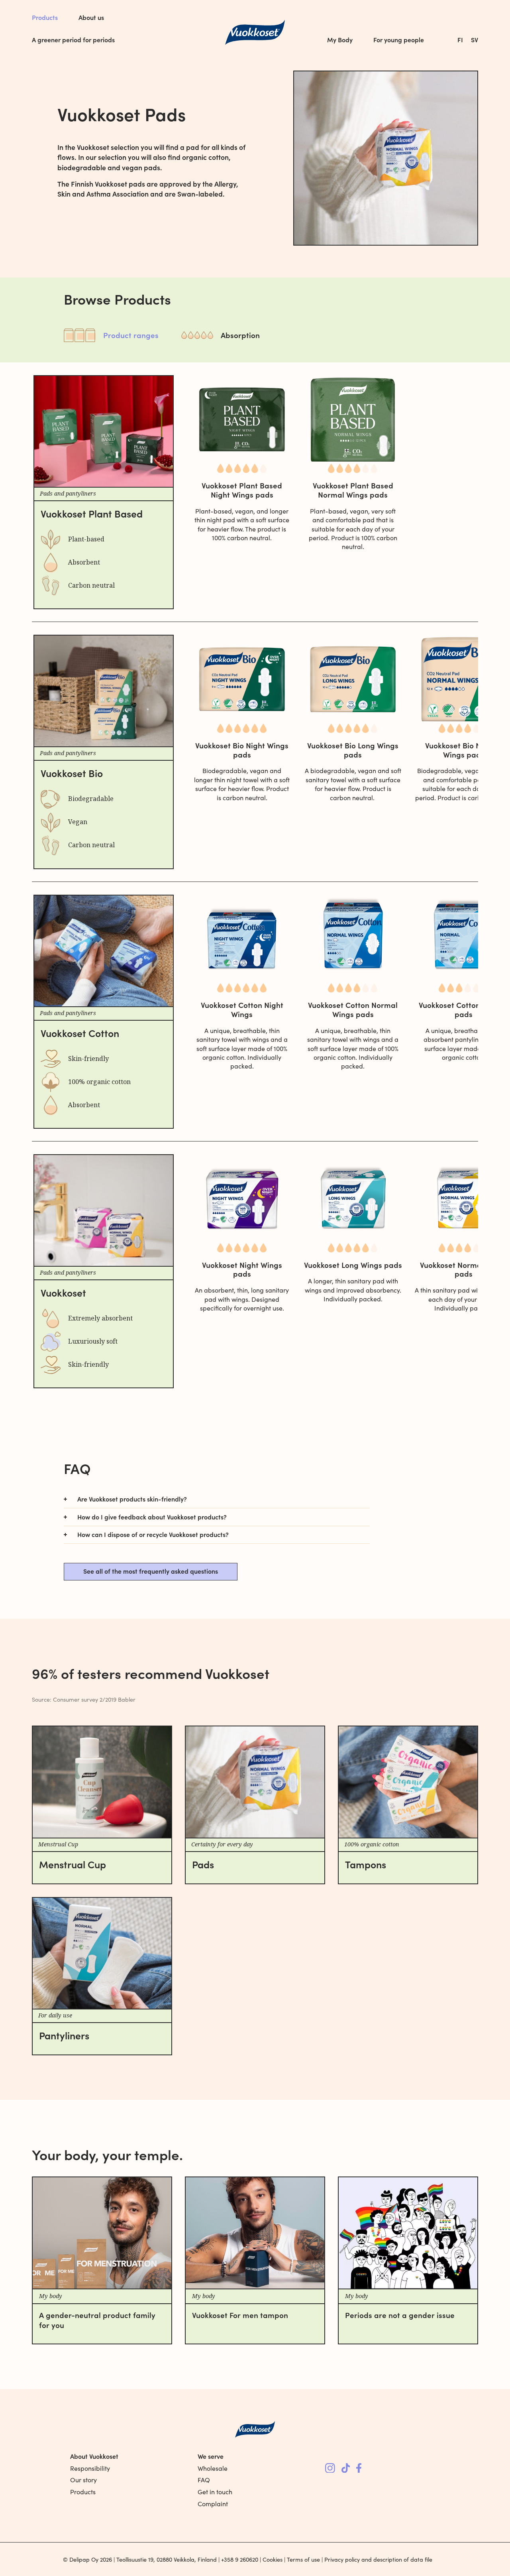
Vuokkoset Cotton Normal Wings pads (353, 1009)
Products (45, 17)
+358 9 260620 (240, 2559)
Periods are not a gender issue (400, 2315)
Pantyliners (64, 2035)
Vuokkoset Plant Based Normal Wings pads (353, 490)
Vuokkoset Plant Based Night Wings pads (242, 490)
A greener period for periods (73, 39)
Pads (203, 1864)
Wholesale (213, 2468)
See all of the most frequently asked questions (151, 1571)
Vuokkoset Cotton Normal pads (464, 1009)
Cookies (273, 2559)
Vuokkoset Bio (72, 773)
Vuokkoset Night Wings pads (242, 1269)
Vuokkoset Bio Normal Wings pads (464, 750)
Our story (83, 2480)
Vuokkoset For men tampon (240, 2315)
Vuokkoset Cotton (80, 1033)
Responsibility (90, 2468)
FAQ (204, 2480)
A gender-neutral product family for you (97, 2320)
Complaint (213, 2504)
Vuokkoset (63, 1292)
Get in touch (215, 2492)
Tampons (366, 1864)
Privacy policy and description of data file (378, 2559)
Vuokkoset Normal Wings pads (464, 1269)
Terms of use (303, 2559)
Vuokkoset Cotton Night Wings (242, 1009)
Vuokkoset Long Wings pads (353, 1264)
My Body (340, 39)
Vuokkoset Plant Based (92, 513)
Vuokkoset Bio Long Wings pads (353, 750)
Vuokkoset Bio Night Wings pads (242, 750)
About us (91, 17)
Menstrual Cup (73, 1864)
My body (51, 2296)
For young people (399, 39)
